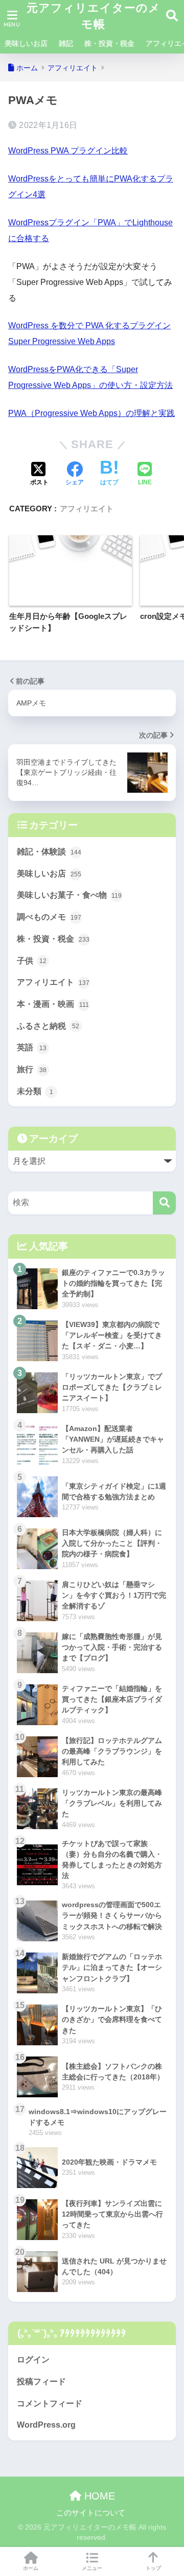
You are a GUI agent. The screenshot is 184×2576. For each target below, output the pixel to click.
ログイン (33, 2360)
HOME (98, 2496)
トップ (153, 2568)
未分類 (35, 1091)
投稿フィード (41, 2382)
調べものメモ (49, 917)
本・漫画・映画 (53, 1004)
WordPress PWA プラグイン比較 (68, 151)
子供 (32, 961)
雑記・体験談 (49, 852)
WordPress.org (46, 2425)
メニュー (92, 2568)
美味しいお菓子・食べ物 (69, 895)
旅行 (32, 1069)
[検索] (164, 1203)
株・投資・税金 (109, 43)
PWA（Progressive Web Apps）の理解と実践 (91, 413)
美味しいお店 (26, 43)
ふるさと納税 (48, 1026)
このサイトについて (91, 2513)
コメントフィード (50, 2403)
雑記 (66, 43)
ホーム (31, 2568)
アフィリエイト (87, 509)
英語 (32, 1047)
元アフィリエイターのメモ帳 (94, 16)
